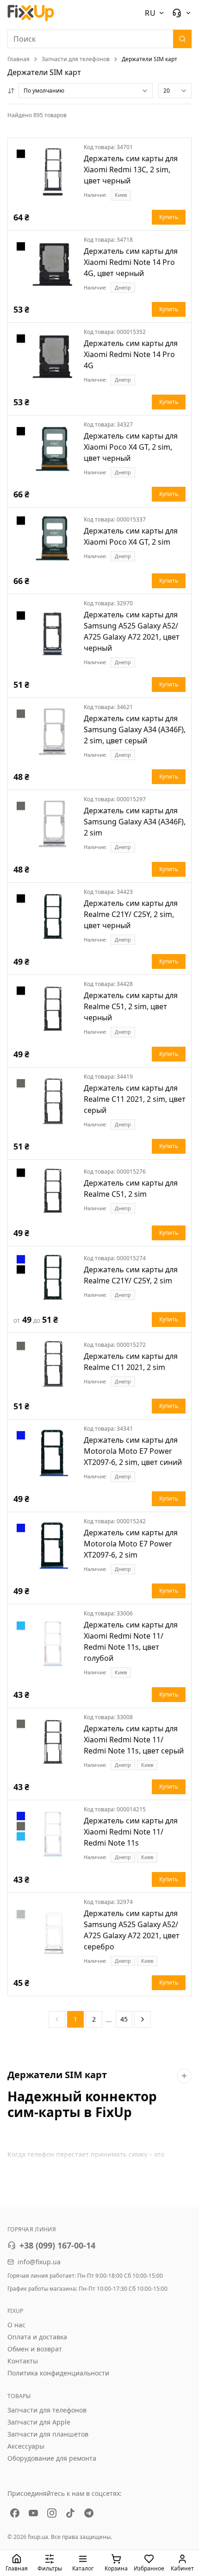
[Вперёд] (143, 2019)
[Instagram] (52, 2513)
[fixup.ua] (31, 13)
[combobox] (86, 91)
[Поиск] (182, 39)
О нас (16, 2325)
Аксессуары (26, 2446)
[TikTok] (70, 2513)
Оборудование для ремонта (52, 2458)
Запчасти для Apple (39, 2422)
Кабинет (182, 2568)
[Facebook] (15, 2513)
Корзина (116, 2568)
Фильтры (50, 2568)
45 (124, 2019)
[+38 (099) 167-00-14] (182, 13)
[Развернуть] (184, 2076)
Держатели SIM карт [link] (149, 59)
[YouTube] (33, 2513)
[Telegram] (89, 2513)
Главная (19, 59)
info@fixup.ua (39, 2262)
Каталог (83, 2568)
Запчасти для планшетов (48, 2434)
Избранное (149, 2568)
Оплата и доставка (37, 2337)
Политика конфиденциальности (58, 2373)
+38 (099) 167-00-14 (57, 2245)
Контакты (23, 2361)
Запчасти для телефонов (76, 59)
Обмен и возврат (35, 2349)
